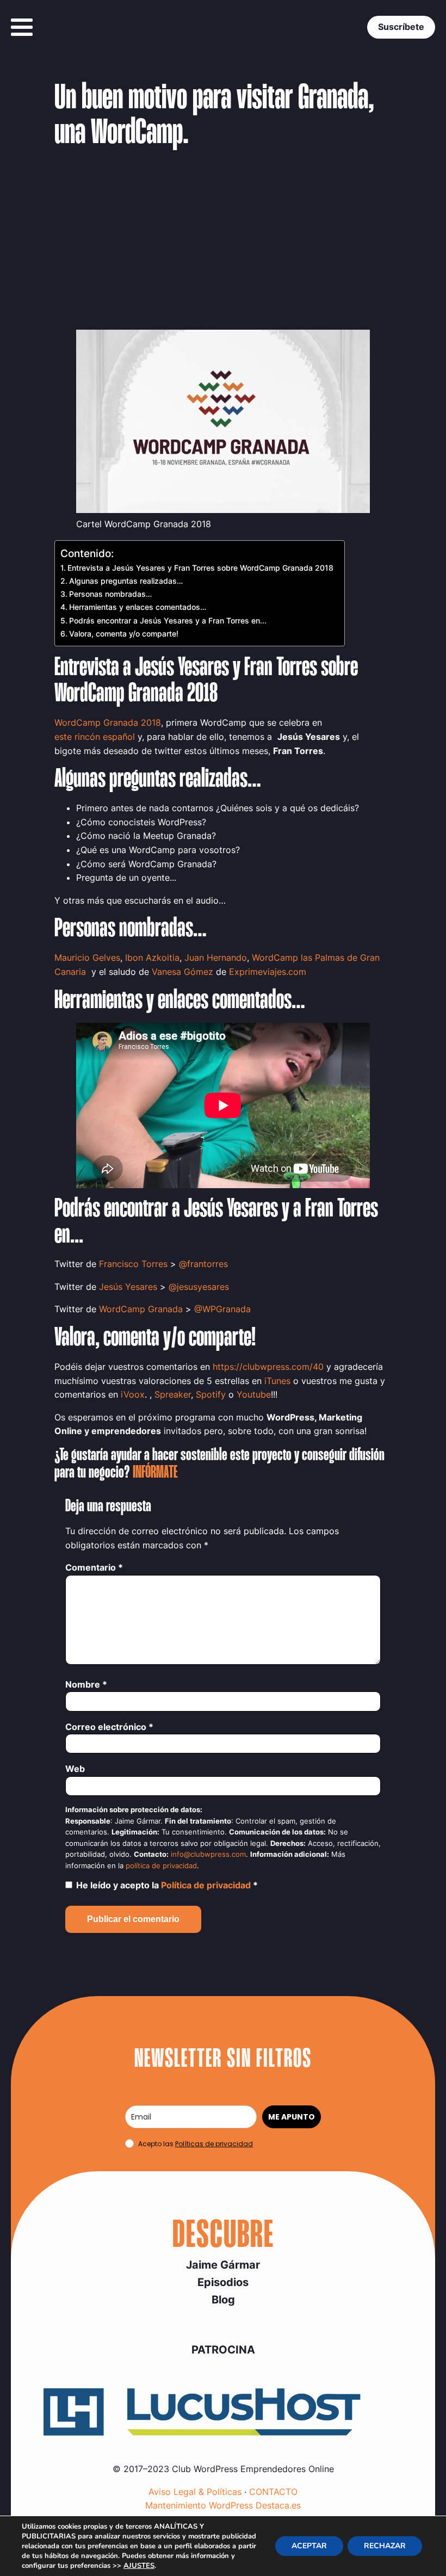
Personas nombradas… (110, 594)
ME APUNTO (292, 2117)
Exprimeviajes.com (268, 972)
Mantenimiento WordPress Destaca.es (223, 2505)
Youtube (254, 1394)
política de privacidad (161, 1866)
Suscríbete (401, 27)
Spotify (211, 1394)
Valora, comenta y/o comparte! (124, 634)
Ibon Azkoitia (152, 957)
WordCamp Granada (141, 1309)
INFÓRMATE (155, 1473)
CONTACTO (273, 2492)
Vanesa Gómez (182, 972)
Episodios (223, 2282)
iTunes (277, 1381)
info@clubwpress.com (208, 1854)
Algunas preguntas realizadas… (126, 581)
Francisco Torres (133, 1264)
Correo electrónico (109, 1727)
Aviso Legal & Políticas (195, 2492)
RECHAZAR (385, 2546)
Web (75, 1769)
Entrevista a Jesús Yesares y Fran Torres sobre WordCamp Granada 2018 (200, 568)
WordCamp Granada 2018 (108, 722)
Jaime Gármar (223, 2265)
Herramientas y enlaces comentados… (138, 607)
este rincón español (95, 737)
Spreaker (173, 1394)
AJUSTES (139, 2566)
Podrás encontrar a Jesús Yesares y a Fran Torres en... (168, 620)
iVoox (133, 1394)
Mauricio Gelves (87, 957)
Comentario (94, 1567)
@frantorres (203, 1264)
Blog (223, 2300)
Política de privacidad (207, 1885)
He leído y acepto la (167, 1885)
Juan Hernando (216, 957)
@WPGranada (222, 1309)
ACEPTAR (309, 2546)
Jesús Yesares (128, 1287)
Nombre (86, 1684)
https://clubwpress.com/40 (268, 1367)
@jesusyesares (199, 1287)
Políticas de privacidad (214, 2144)
